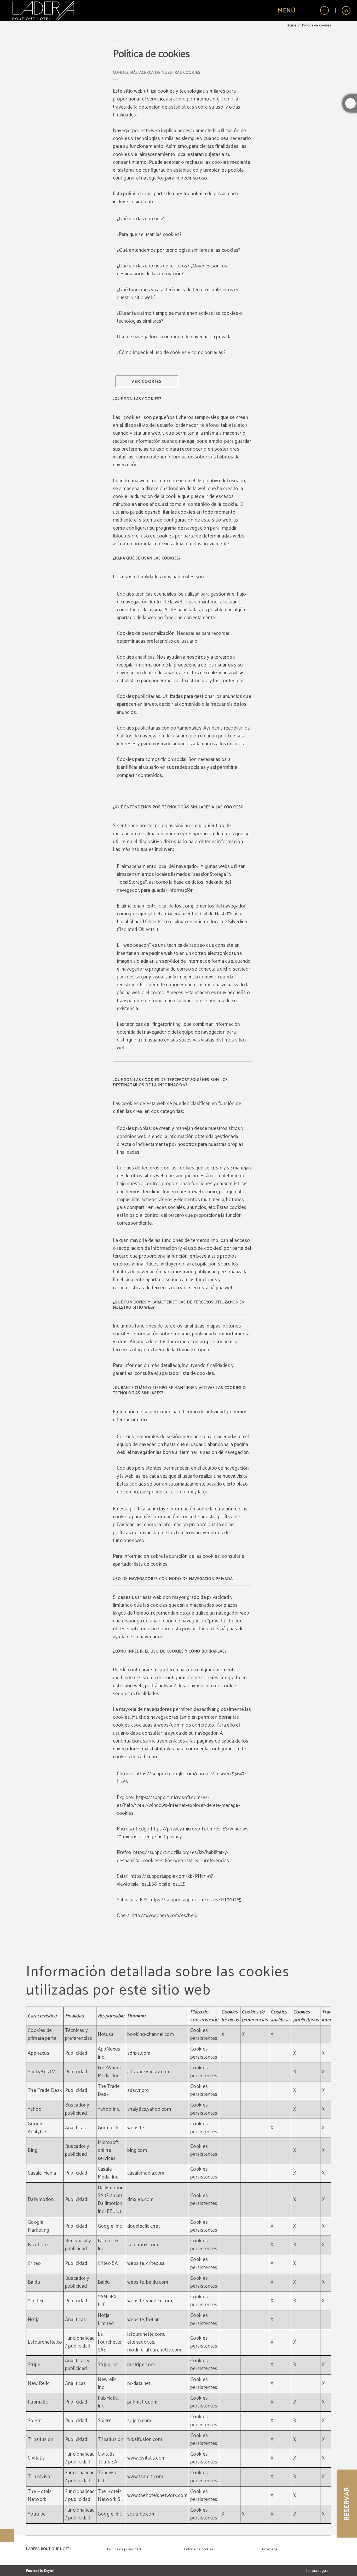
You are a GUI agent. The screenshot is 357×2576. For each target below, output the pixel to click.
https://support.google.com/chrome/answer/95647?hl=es (182, 1778)
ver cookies (147, 382)
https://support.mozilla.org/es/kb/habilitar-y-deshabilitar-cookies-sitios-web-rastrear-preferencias (173, 1857)
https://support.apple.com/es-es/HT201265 (196, 1900)
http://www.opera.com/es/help (165, 1916)
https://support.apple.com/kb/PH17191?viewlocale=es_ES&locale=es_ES (165, 1880)
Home (291, 26)
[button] (292, 10)
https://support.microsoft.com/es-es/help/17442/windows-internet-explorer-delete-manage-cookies (178, 1805)
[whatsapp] (350, 103)
